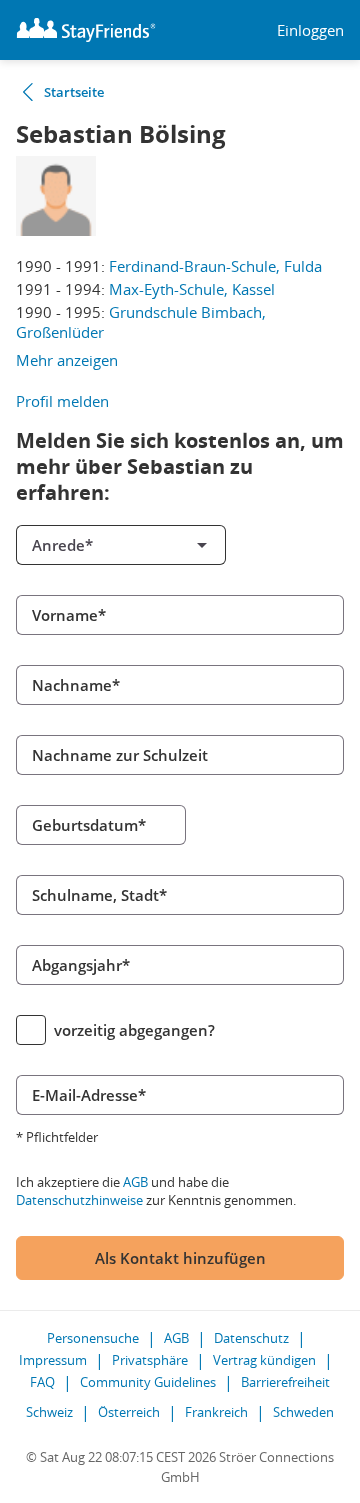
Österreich (129, 1412)
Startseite (74, 92)
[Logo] (86, 30)
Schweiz (49, 1412)
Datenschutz (251, 1338)
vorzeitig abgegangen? (134, 1030)
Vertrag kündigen (264, 1360)
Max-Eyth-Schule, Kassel (192, 289)
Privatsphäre (150, 1360)
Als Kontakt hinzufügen (180, 1258)
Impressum (53, 1360)
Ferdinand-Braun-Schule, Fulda (215, 266)
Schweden (303, 1412)
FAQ (42, 1382)
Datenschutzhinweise (79, 1200)
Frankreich (216, 1412)
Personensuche (93, 1338)
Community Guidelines (148, 1382)
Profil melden (62, 401)
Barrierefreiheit (285, 1382)
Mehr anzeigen (67, 360)
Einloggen (310, 30)
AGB (135, 1182)
